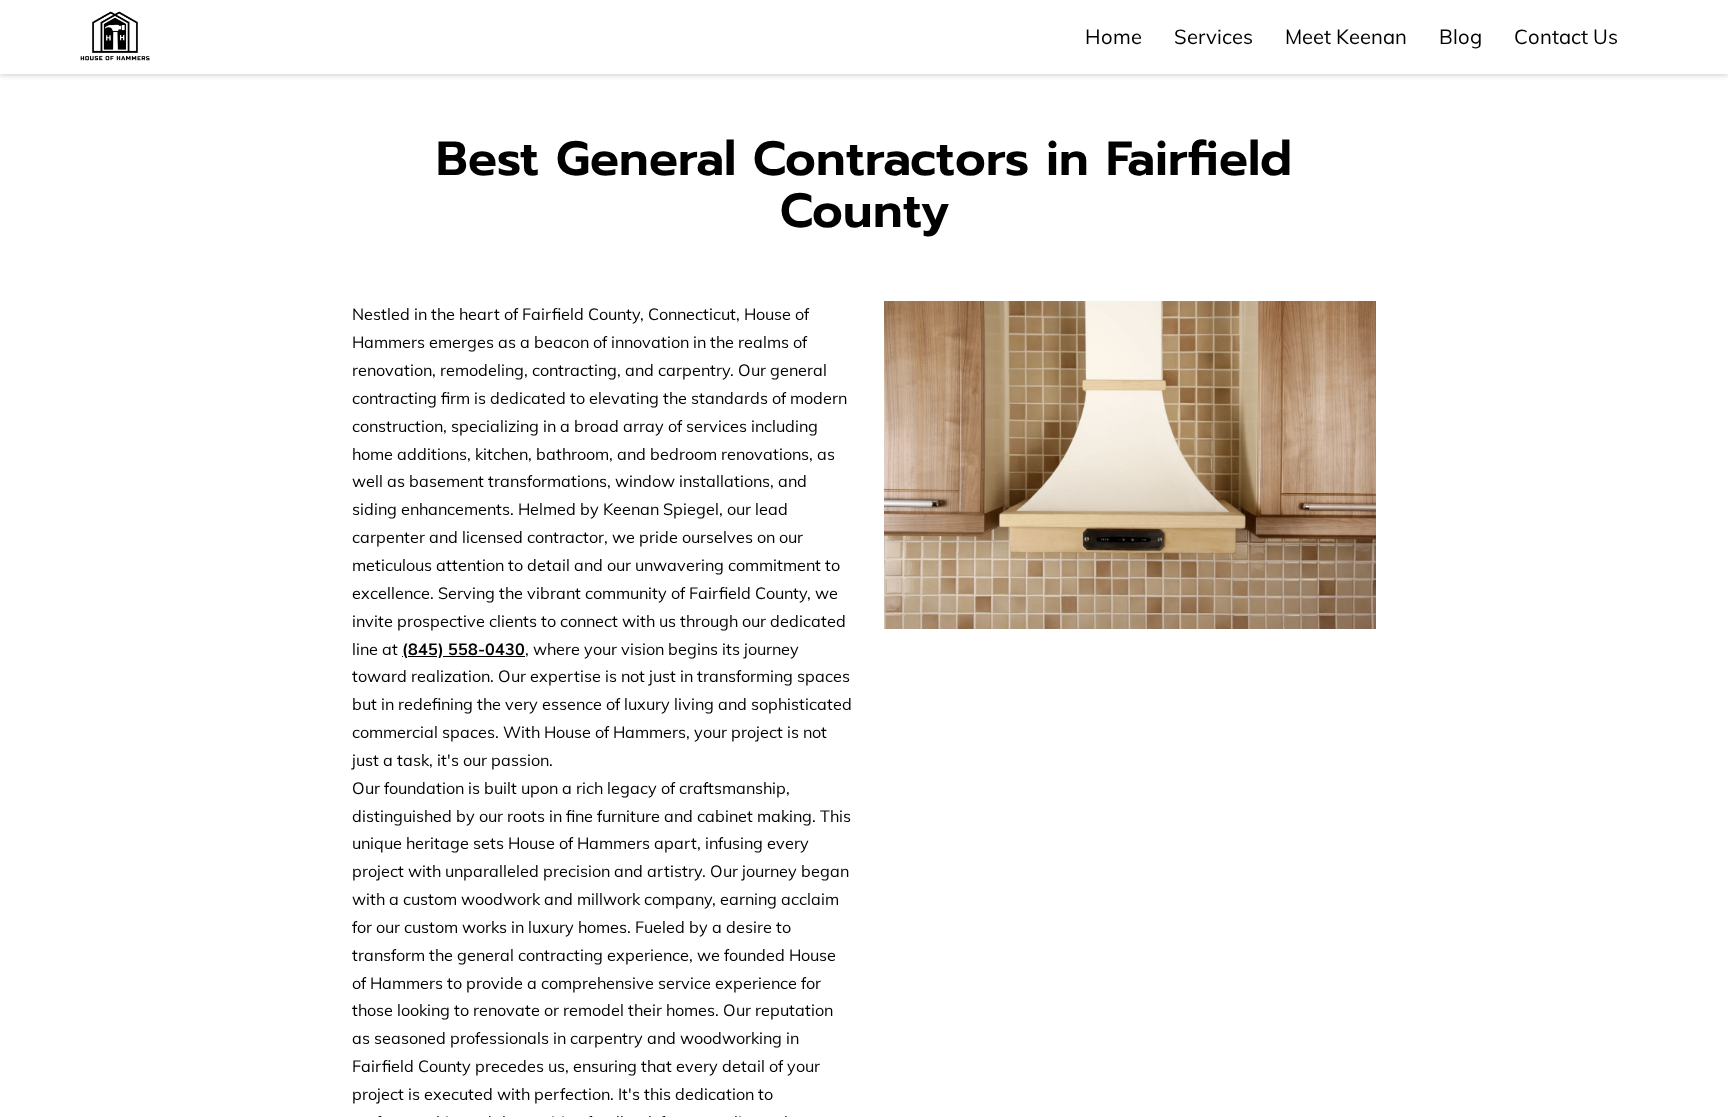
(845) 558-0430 (463, 649)
